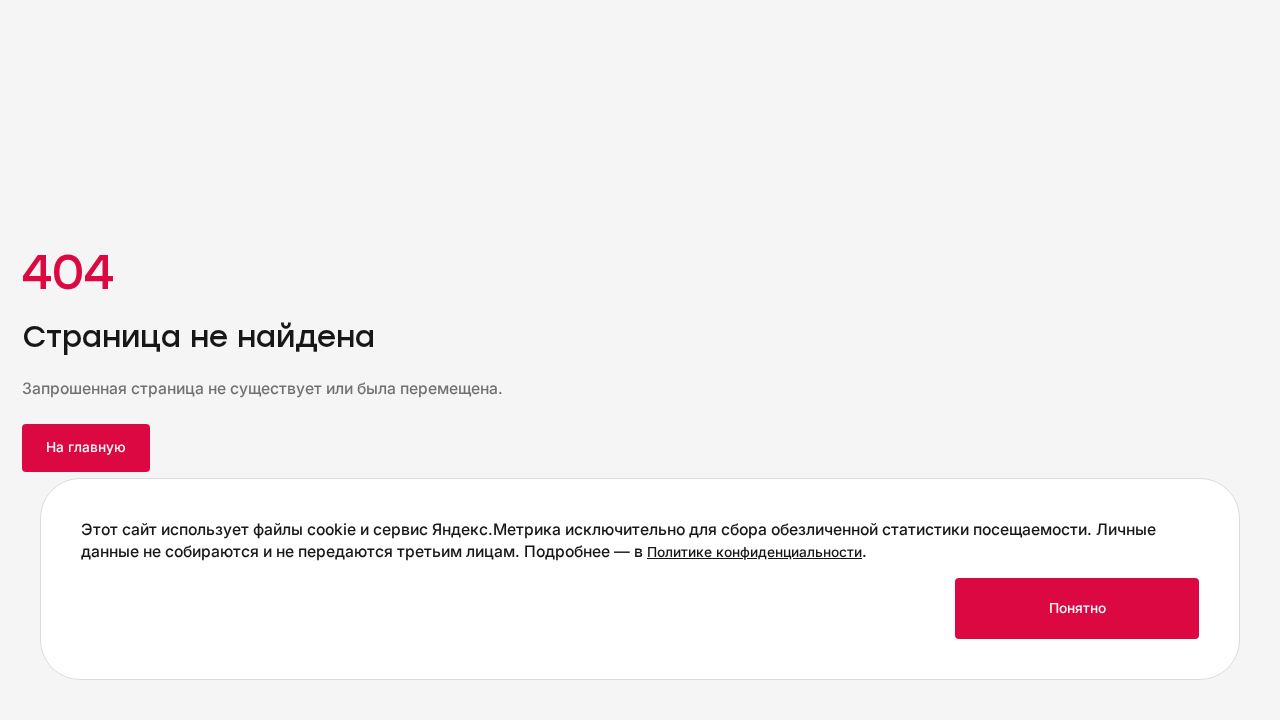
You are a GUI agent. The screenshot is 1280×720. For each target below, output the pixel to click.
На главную (86, 447)
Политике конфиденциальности (754, 552)
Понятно (1077, 608)
